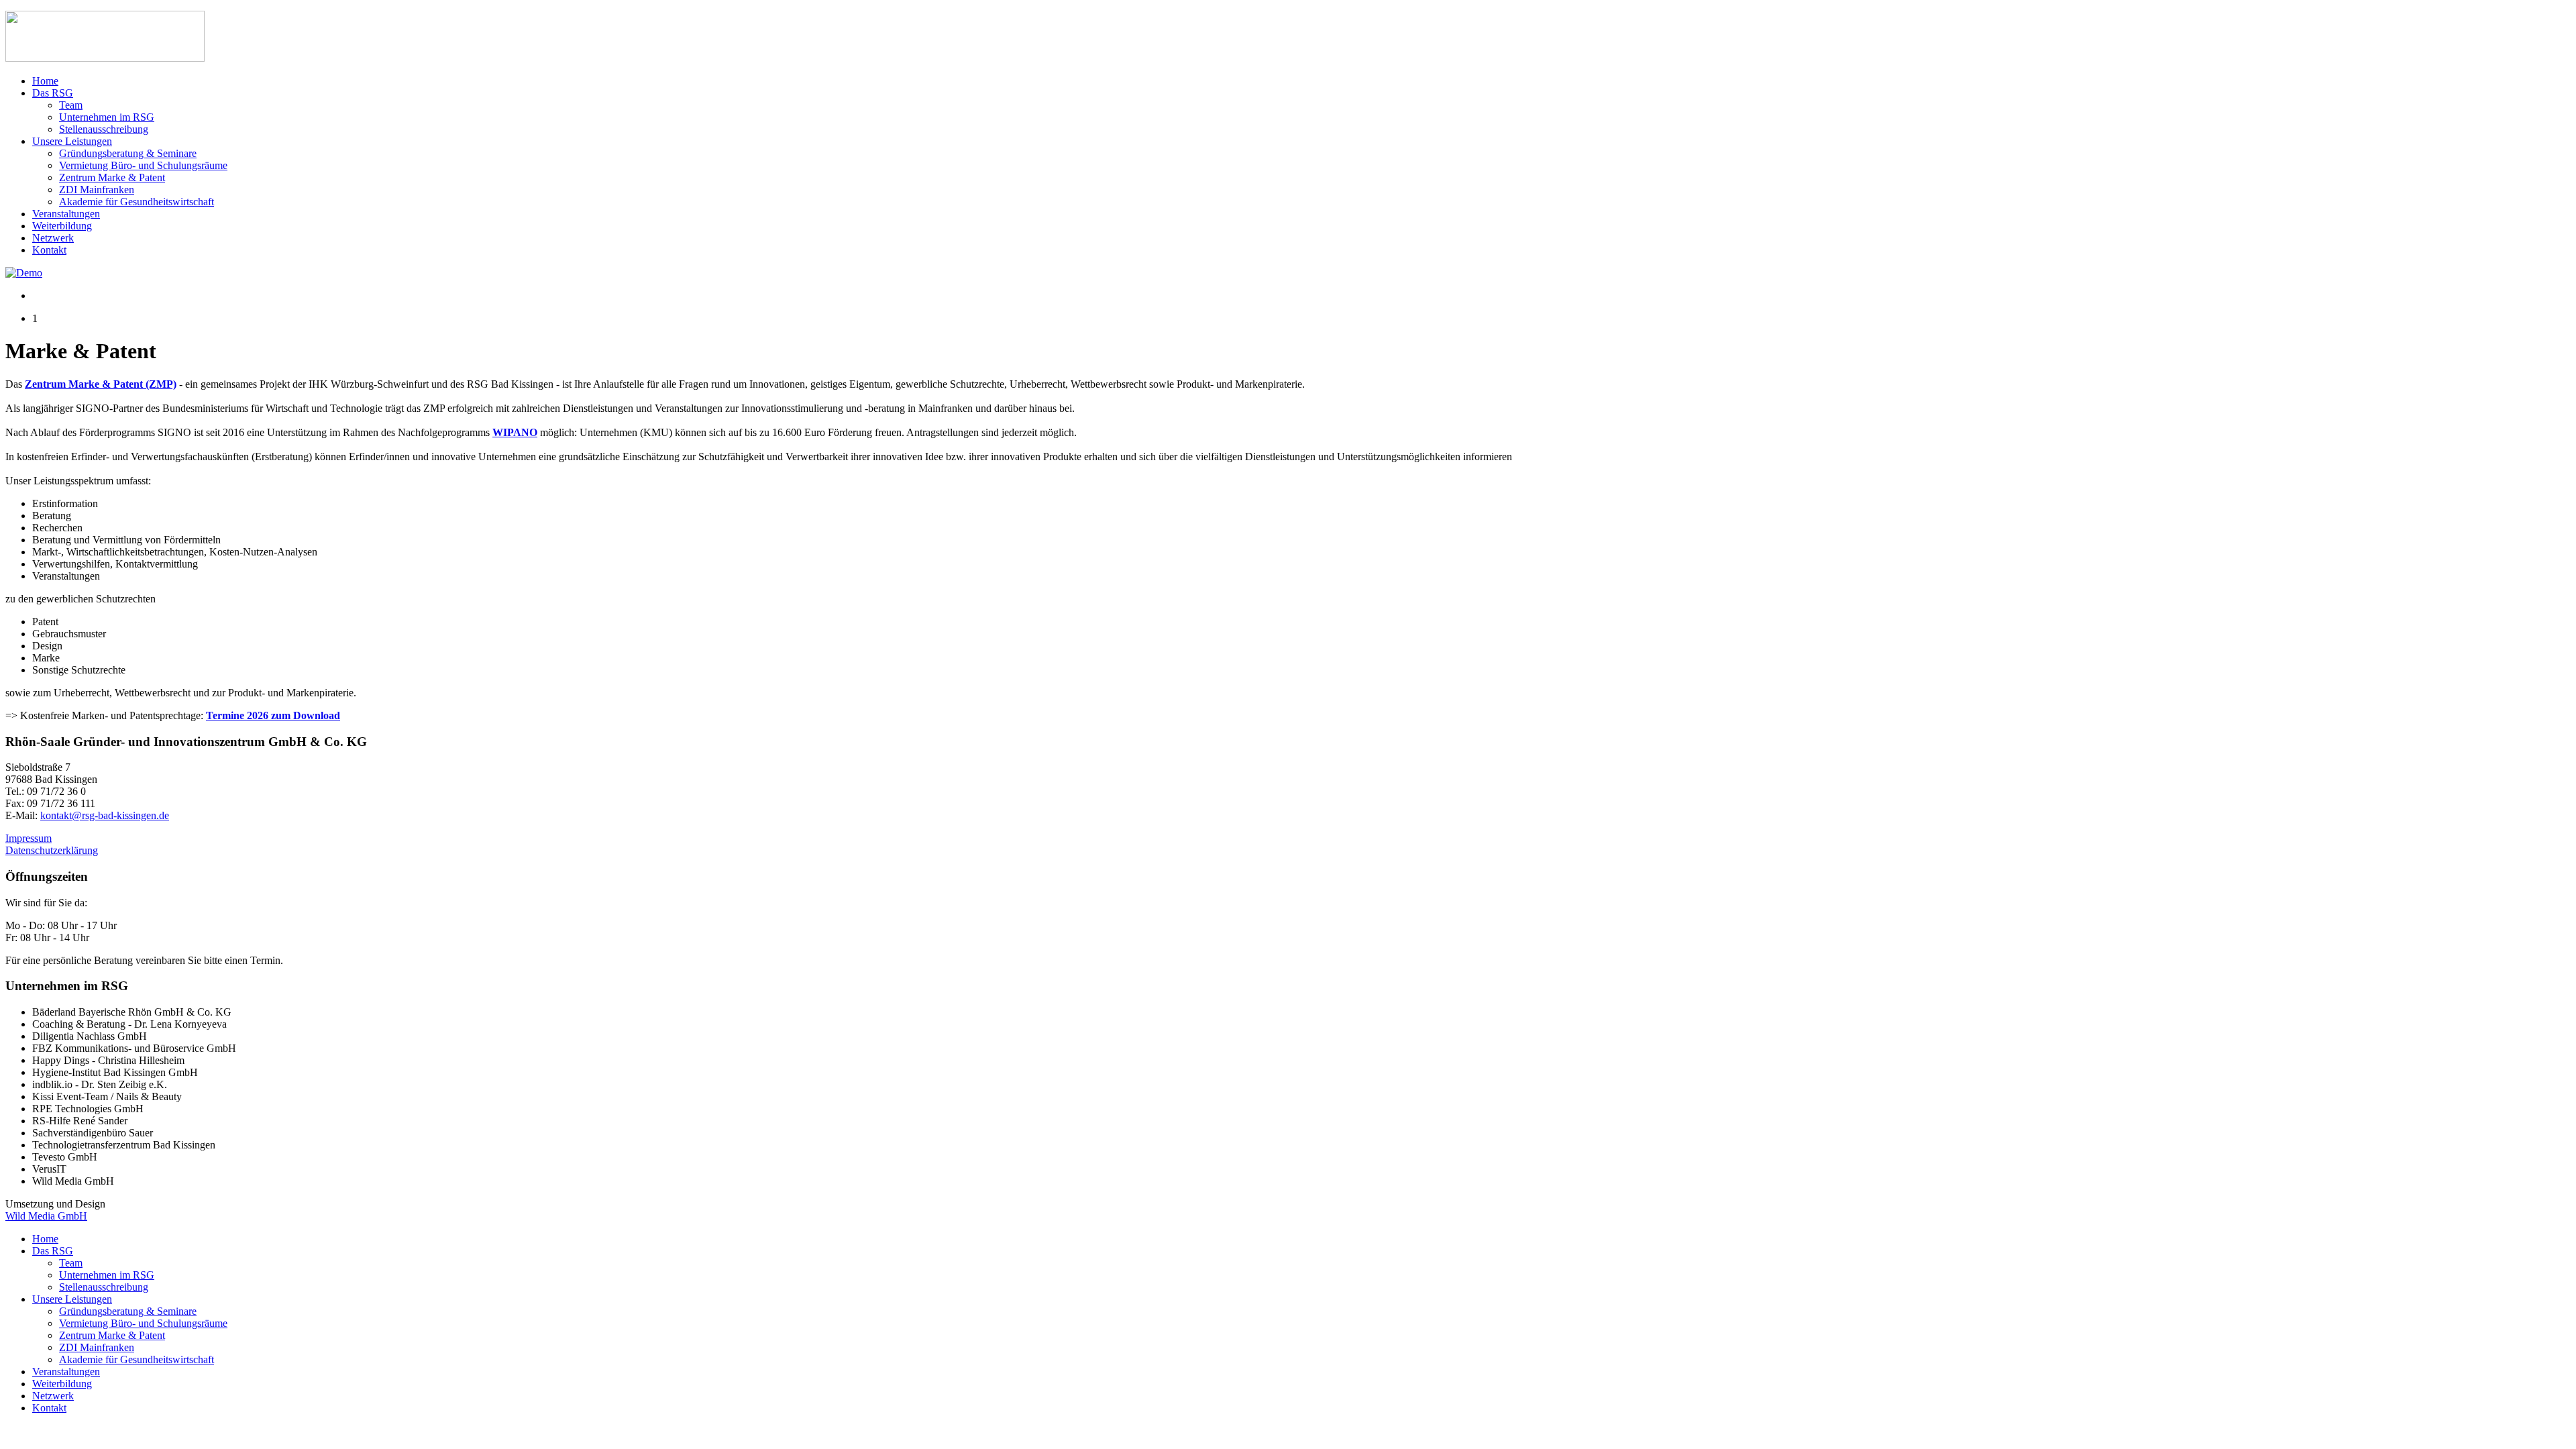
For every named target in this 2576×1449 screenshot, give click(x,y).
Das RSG (53, 93)
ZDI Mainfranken (97, 190)
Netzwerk (53, 238)
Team (71, 105)
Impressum (29, 838)
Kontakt (49, 250)
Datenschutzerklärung (52, 850)
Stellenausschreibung (104, 129)
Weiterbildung (62, 226)
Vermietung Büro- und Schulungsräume (143, 165)
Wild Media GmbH (46, 1216)
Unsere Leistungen (72, 141)
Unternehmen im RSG (107, 117)
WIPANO (515, 432)
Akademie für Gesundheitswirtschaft (137, 202)
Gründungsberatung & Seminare (128, 153)
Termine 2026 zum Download (273, 715)
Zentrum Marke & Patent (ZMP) (101, 384)
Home (45, 81)
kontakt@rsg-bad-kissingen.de (105, 815)
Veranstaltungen (66, 214)
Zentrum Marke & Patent (112, 177)
